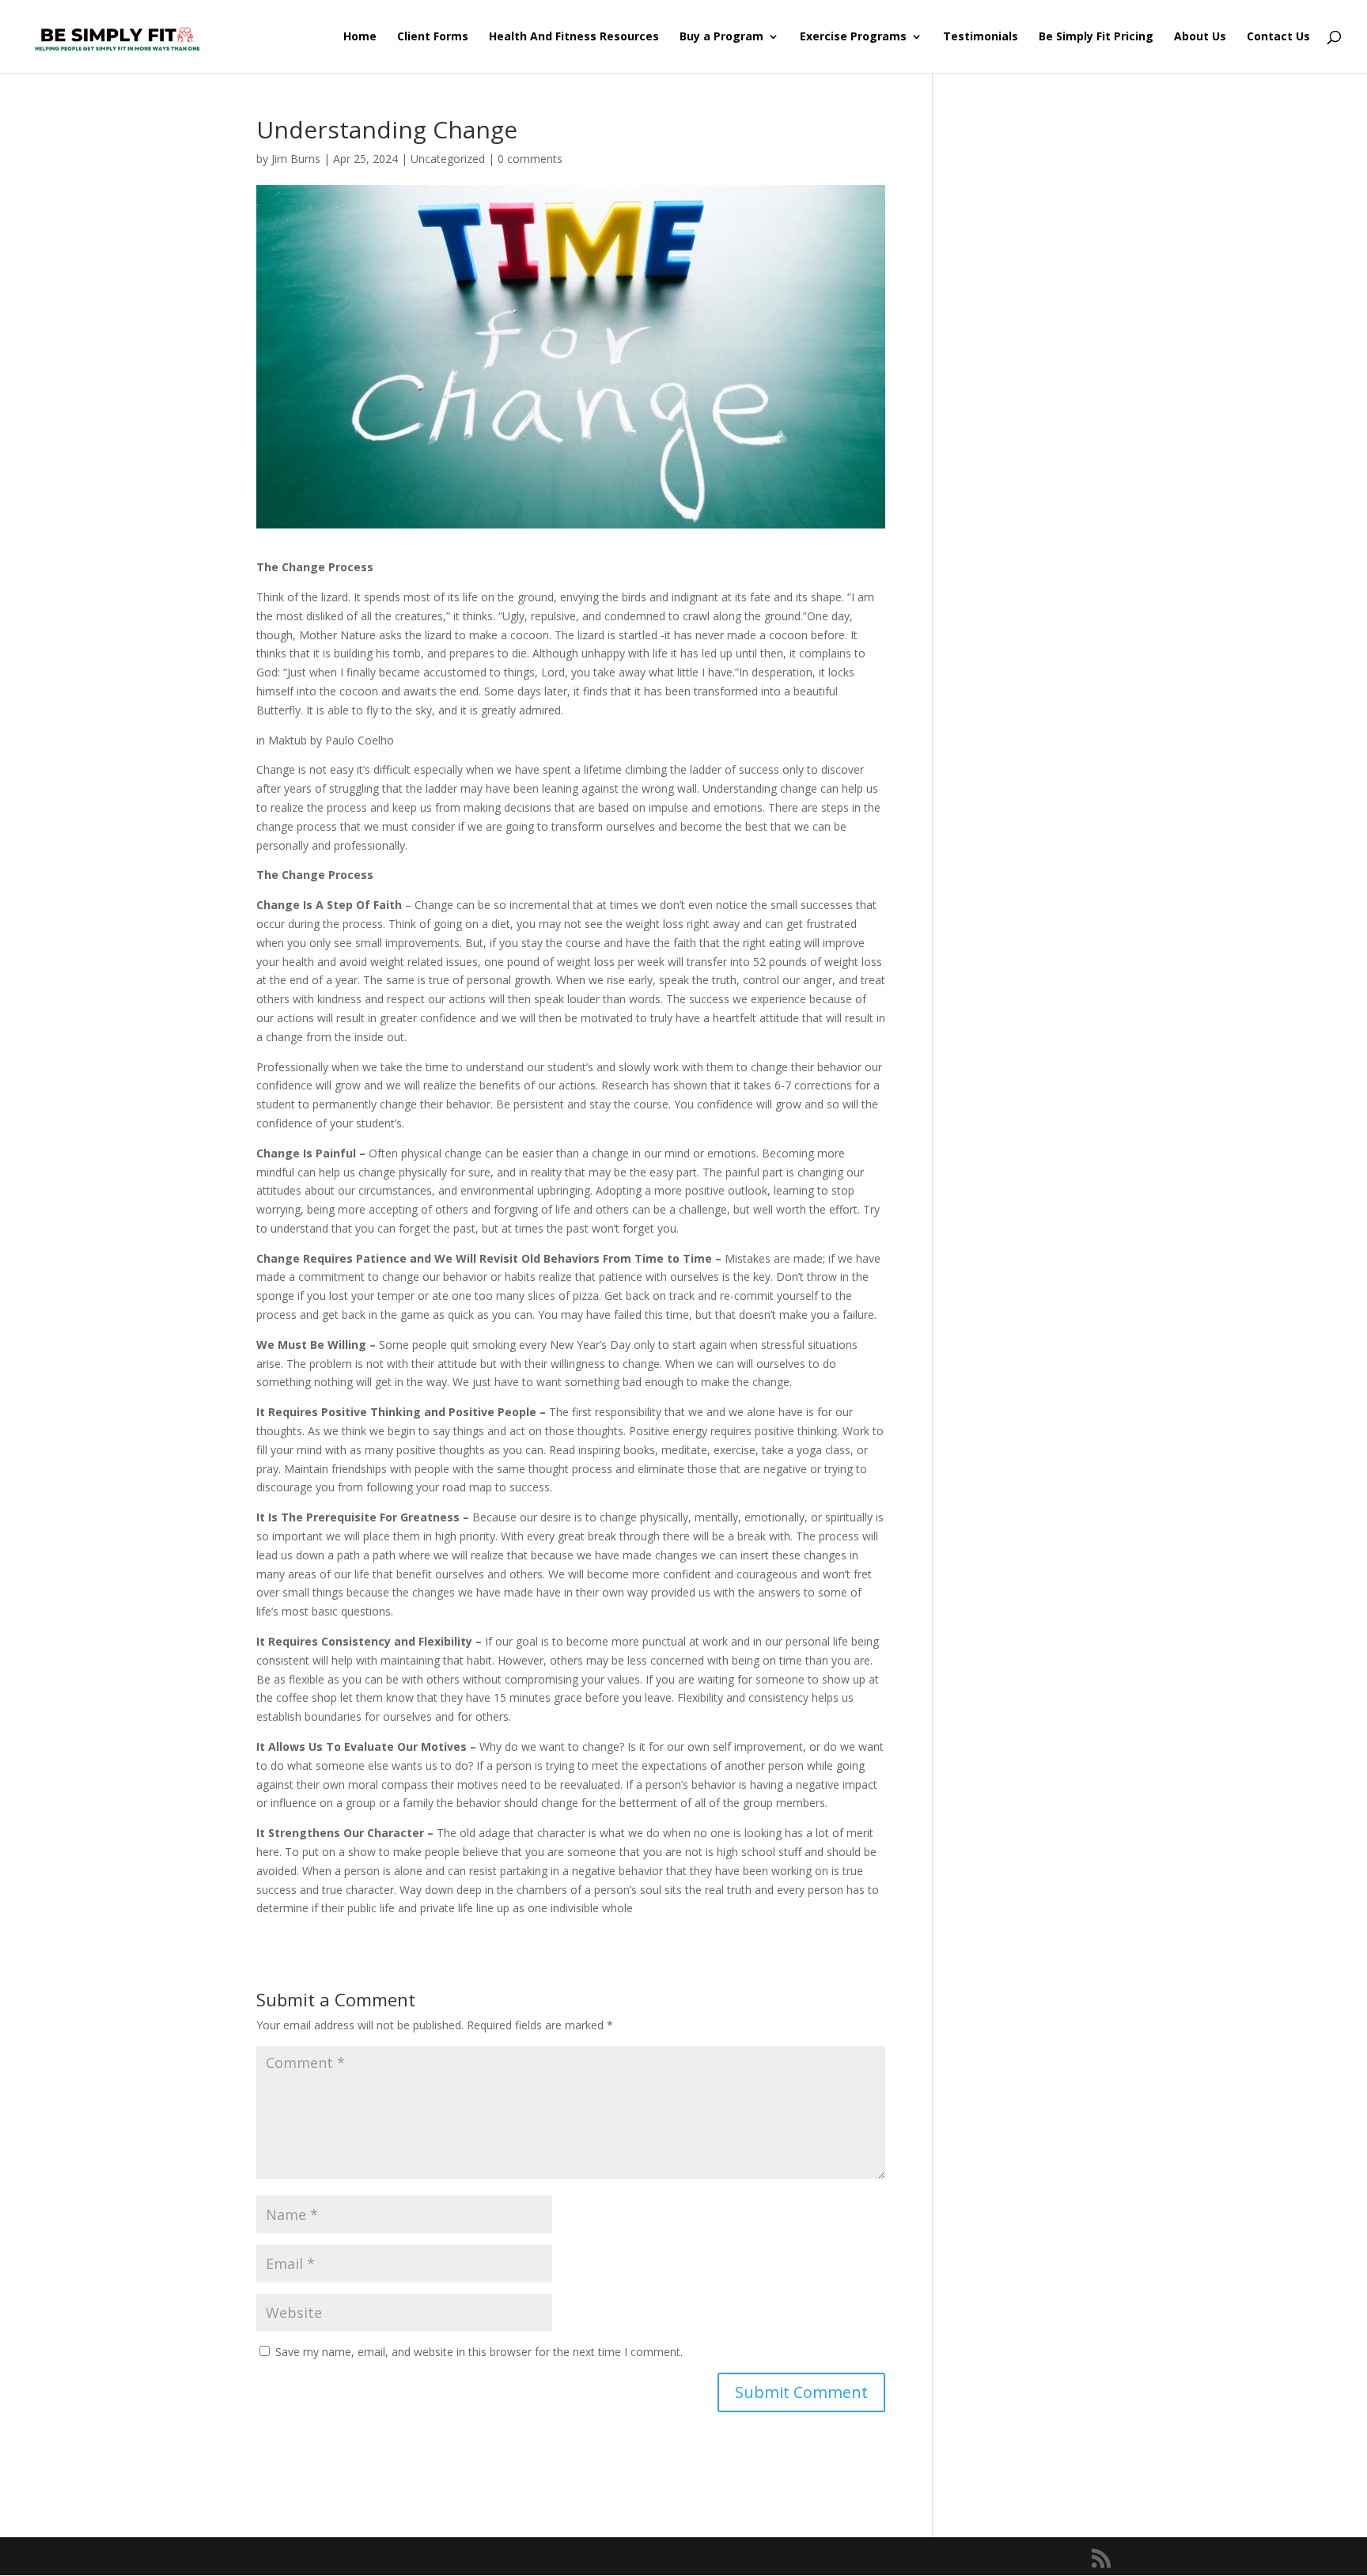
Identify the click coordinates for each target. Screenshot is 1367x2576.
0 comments (530, 159)
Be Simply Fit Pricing (1096, 37)
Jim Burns (296, 159)
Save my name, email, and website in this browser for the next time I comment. (479, 2352)
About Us (1200, 37)
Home (360, 37)
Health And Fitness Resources (574, 37)
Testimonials (981, 37)
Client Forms (433, 37)
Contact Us (1278, 37)
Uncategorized (448, 159)
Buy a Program (721, 37)
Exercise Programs (853, 37)
